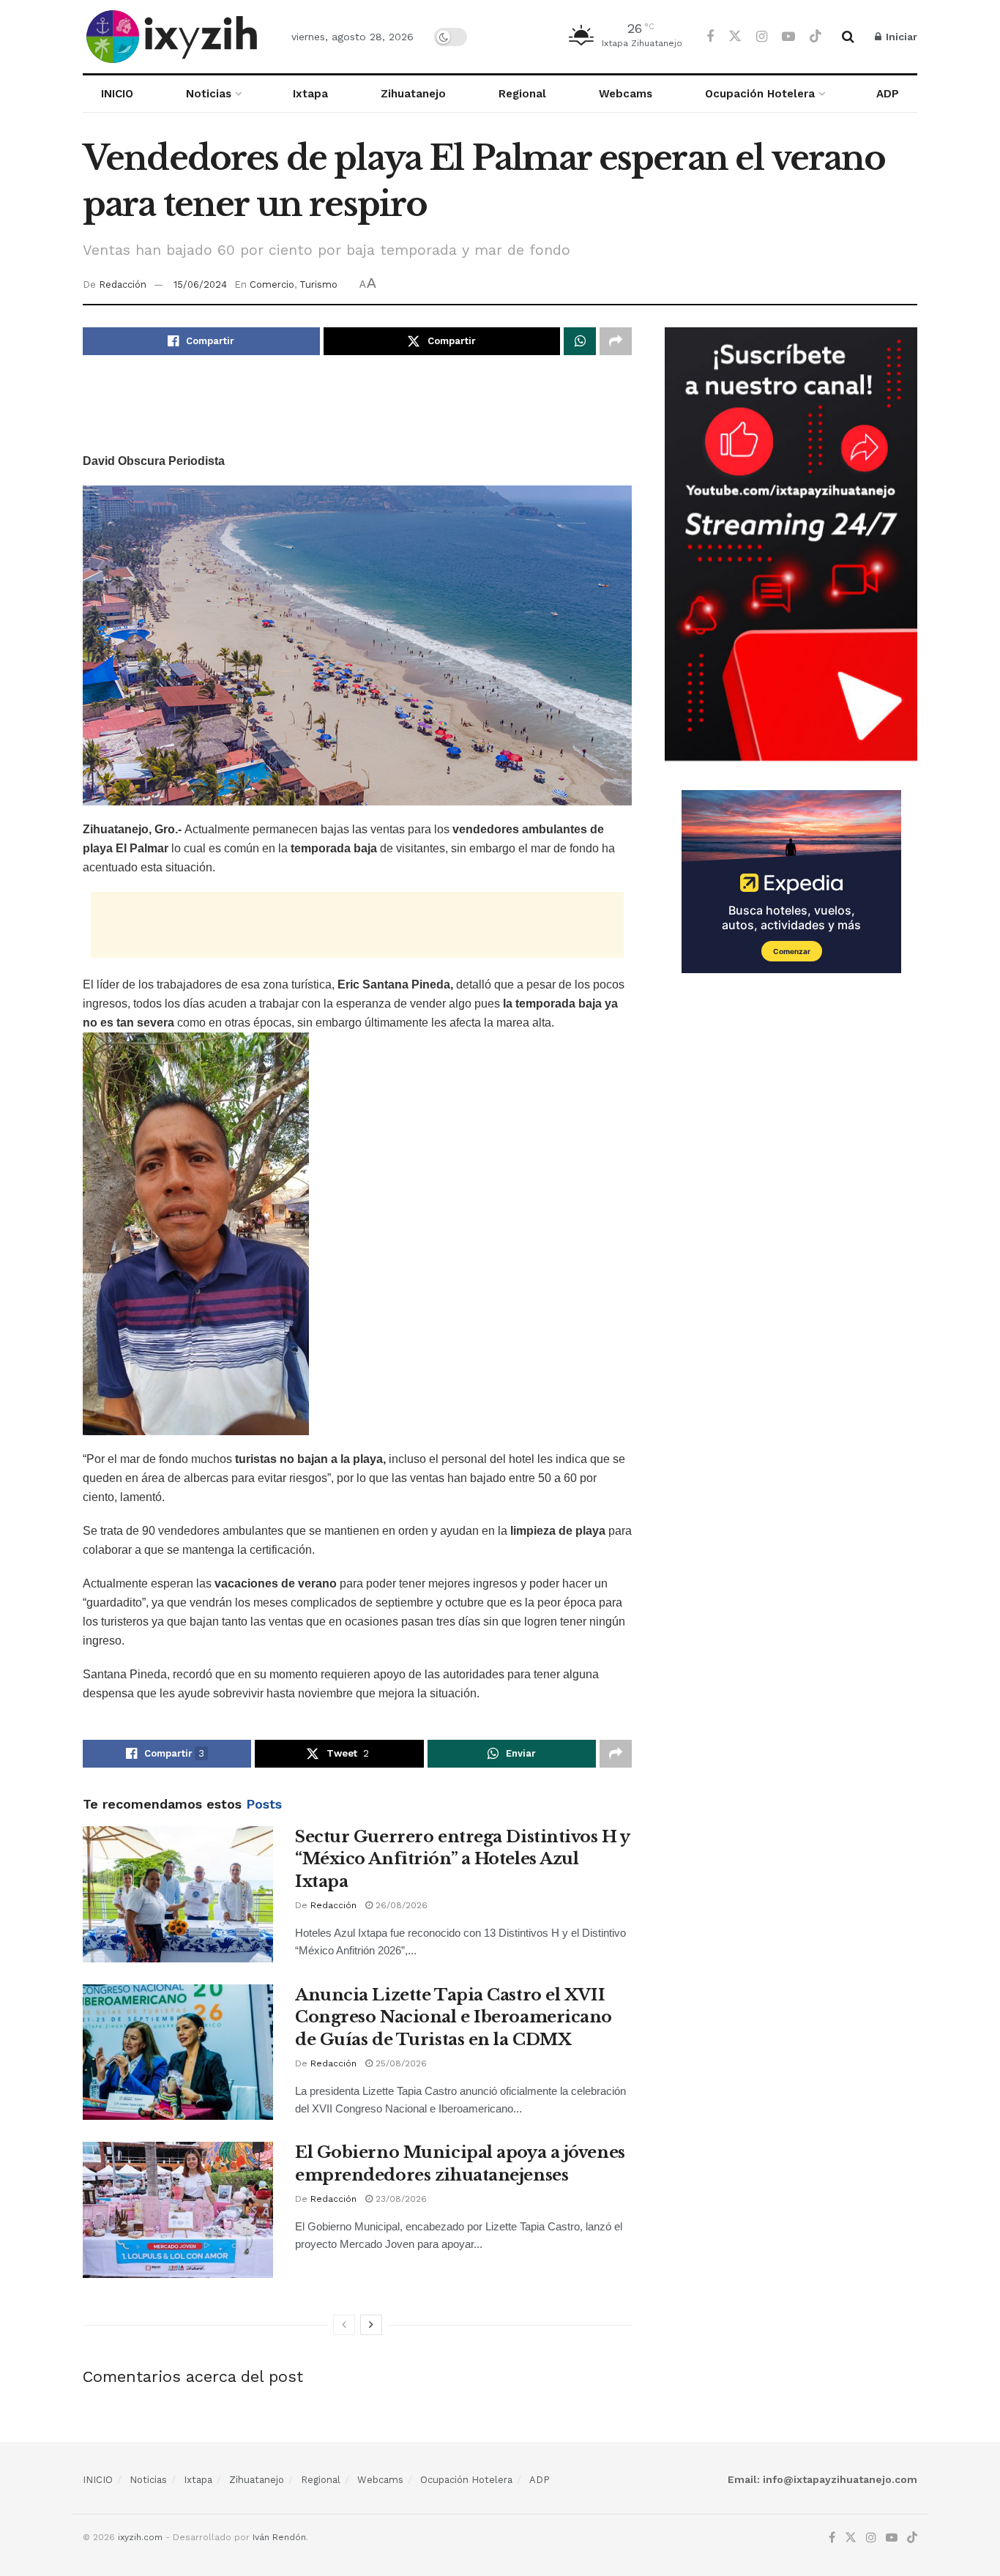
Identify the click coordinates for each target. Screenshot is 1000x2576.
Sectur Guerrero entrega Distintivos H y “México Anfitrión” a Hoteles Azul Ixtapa (462, 1860)
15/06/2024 (200, 284)
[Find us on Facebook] (710, 37)
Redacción (123, 284)
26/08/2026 (400, 1905)
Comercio (272, 284)
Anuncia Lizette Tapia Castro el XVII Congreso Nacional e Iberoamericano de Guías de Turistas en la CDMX (454, 2018)
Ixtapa (310, 94)
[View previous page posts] (344, 2325)
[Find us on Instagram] (762, 37)
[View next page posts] (371, 2325)
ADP (888, 94)
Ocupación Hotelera (760, 94)
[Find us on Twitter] (735, 37)
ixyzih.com (140, 2537)
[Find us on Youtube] (788, 37)
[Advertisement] (357, 414)
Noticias (209, 94)
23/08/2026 (400, 2199)
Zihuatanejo (413, 94)
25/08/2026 (400, 2063)
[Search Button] (848, 37)
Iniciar (900, 37)
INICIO (117, 94)
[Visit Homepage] (174, 37)
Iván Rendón (279, 2537)
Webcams (626, 94)
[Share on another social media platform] (616, 341)
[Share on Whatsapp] (580, 341)
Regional (522, 94)
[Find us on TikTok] (816, 37)
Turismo (318, 284)
